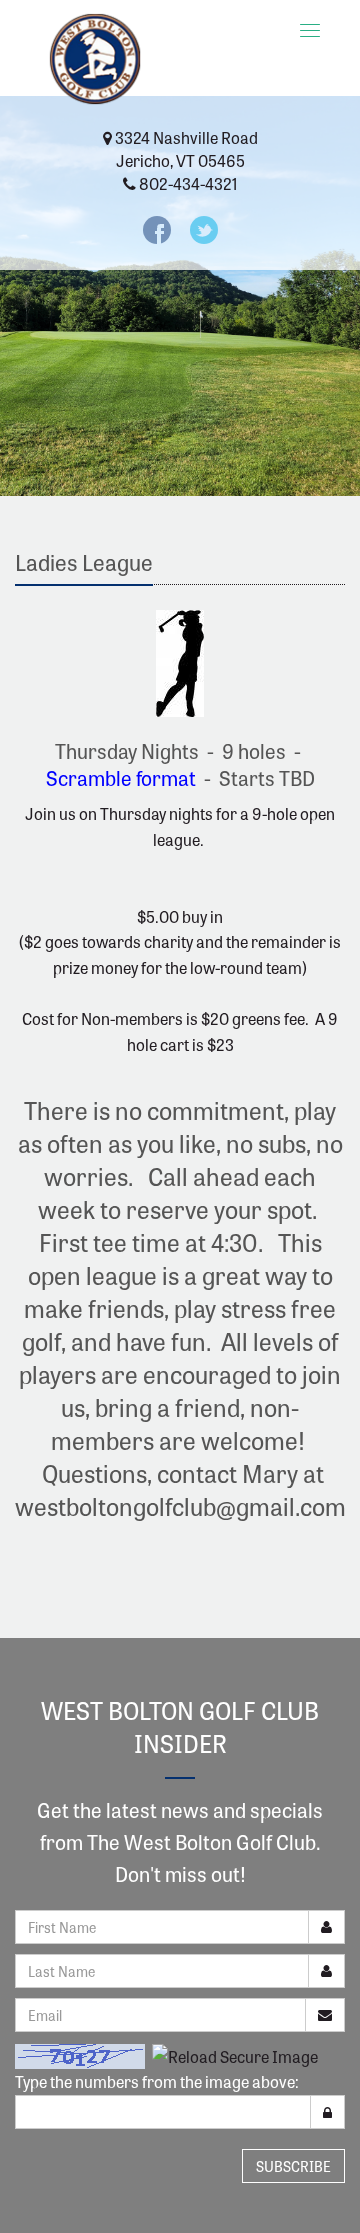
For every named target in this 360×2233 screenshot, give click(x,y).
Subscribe (293, 2166)
